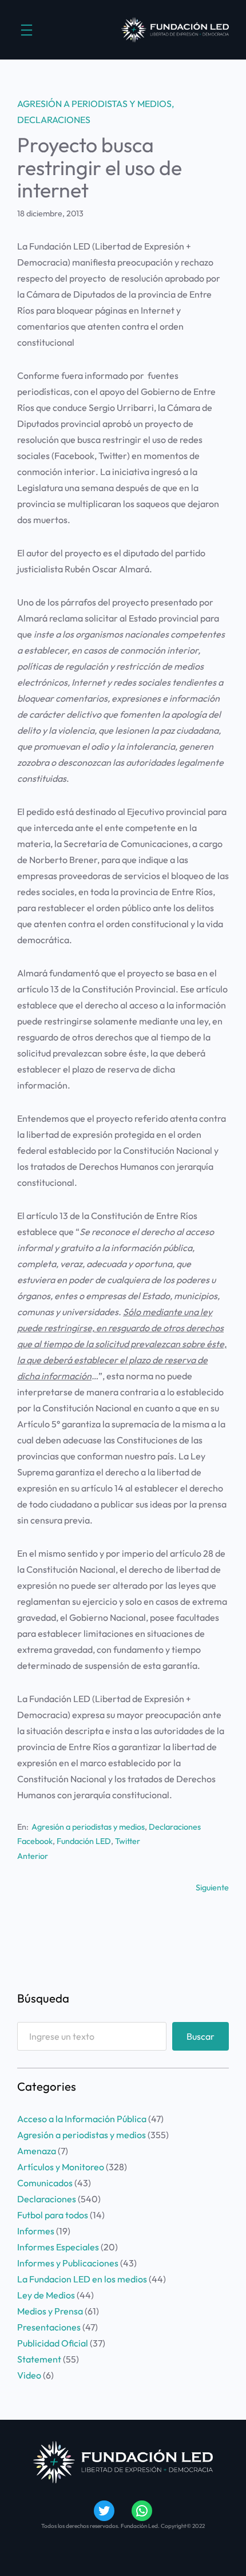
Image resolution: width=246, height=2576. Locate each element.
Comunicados (45, 2183)
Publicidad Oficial (53, 2343)
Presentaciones (49, 2327)
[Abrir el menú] (27, 30)
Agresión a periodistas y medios (94, 104)
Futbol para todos (53, 2215)
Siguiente (212, 1888)
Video (29, 2375)
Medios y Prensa (50, 2311)
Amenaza (37, 2151)
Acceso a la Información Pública (82, 2119)
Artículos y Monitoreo (61, 2167)
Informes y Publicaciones (68, 2263)
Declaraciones (54, 120)
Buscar (201, 2036)
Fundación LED (84, 1841)
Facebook (35, 1841)
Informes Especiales (58, 2247)
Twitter (128, 1841)
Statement (39, 2359)
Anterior (33, 1856)
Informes (36, 2231)
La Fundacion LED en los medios (82, 2279)
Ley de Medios (46, 2295)
